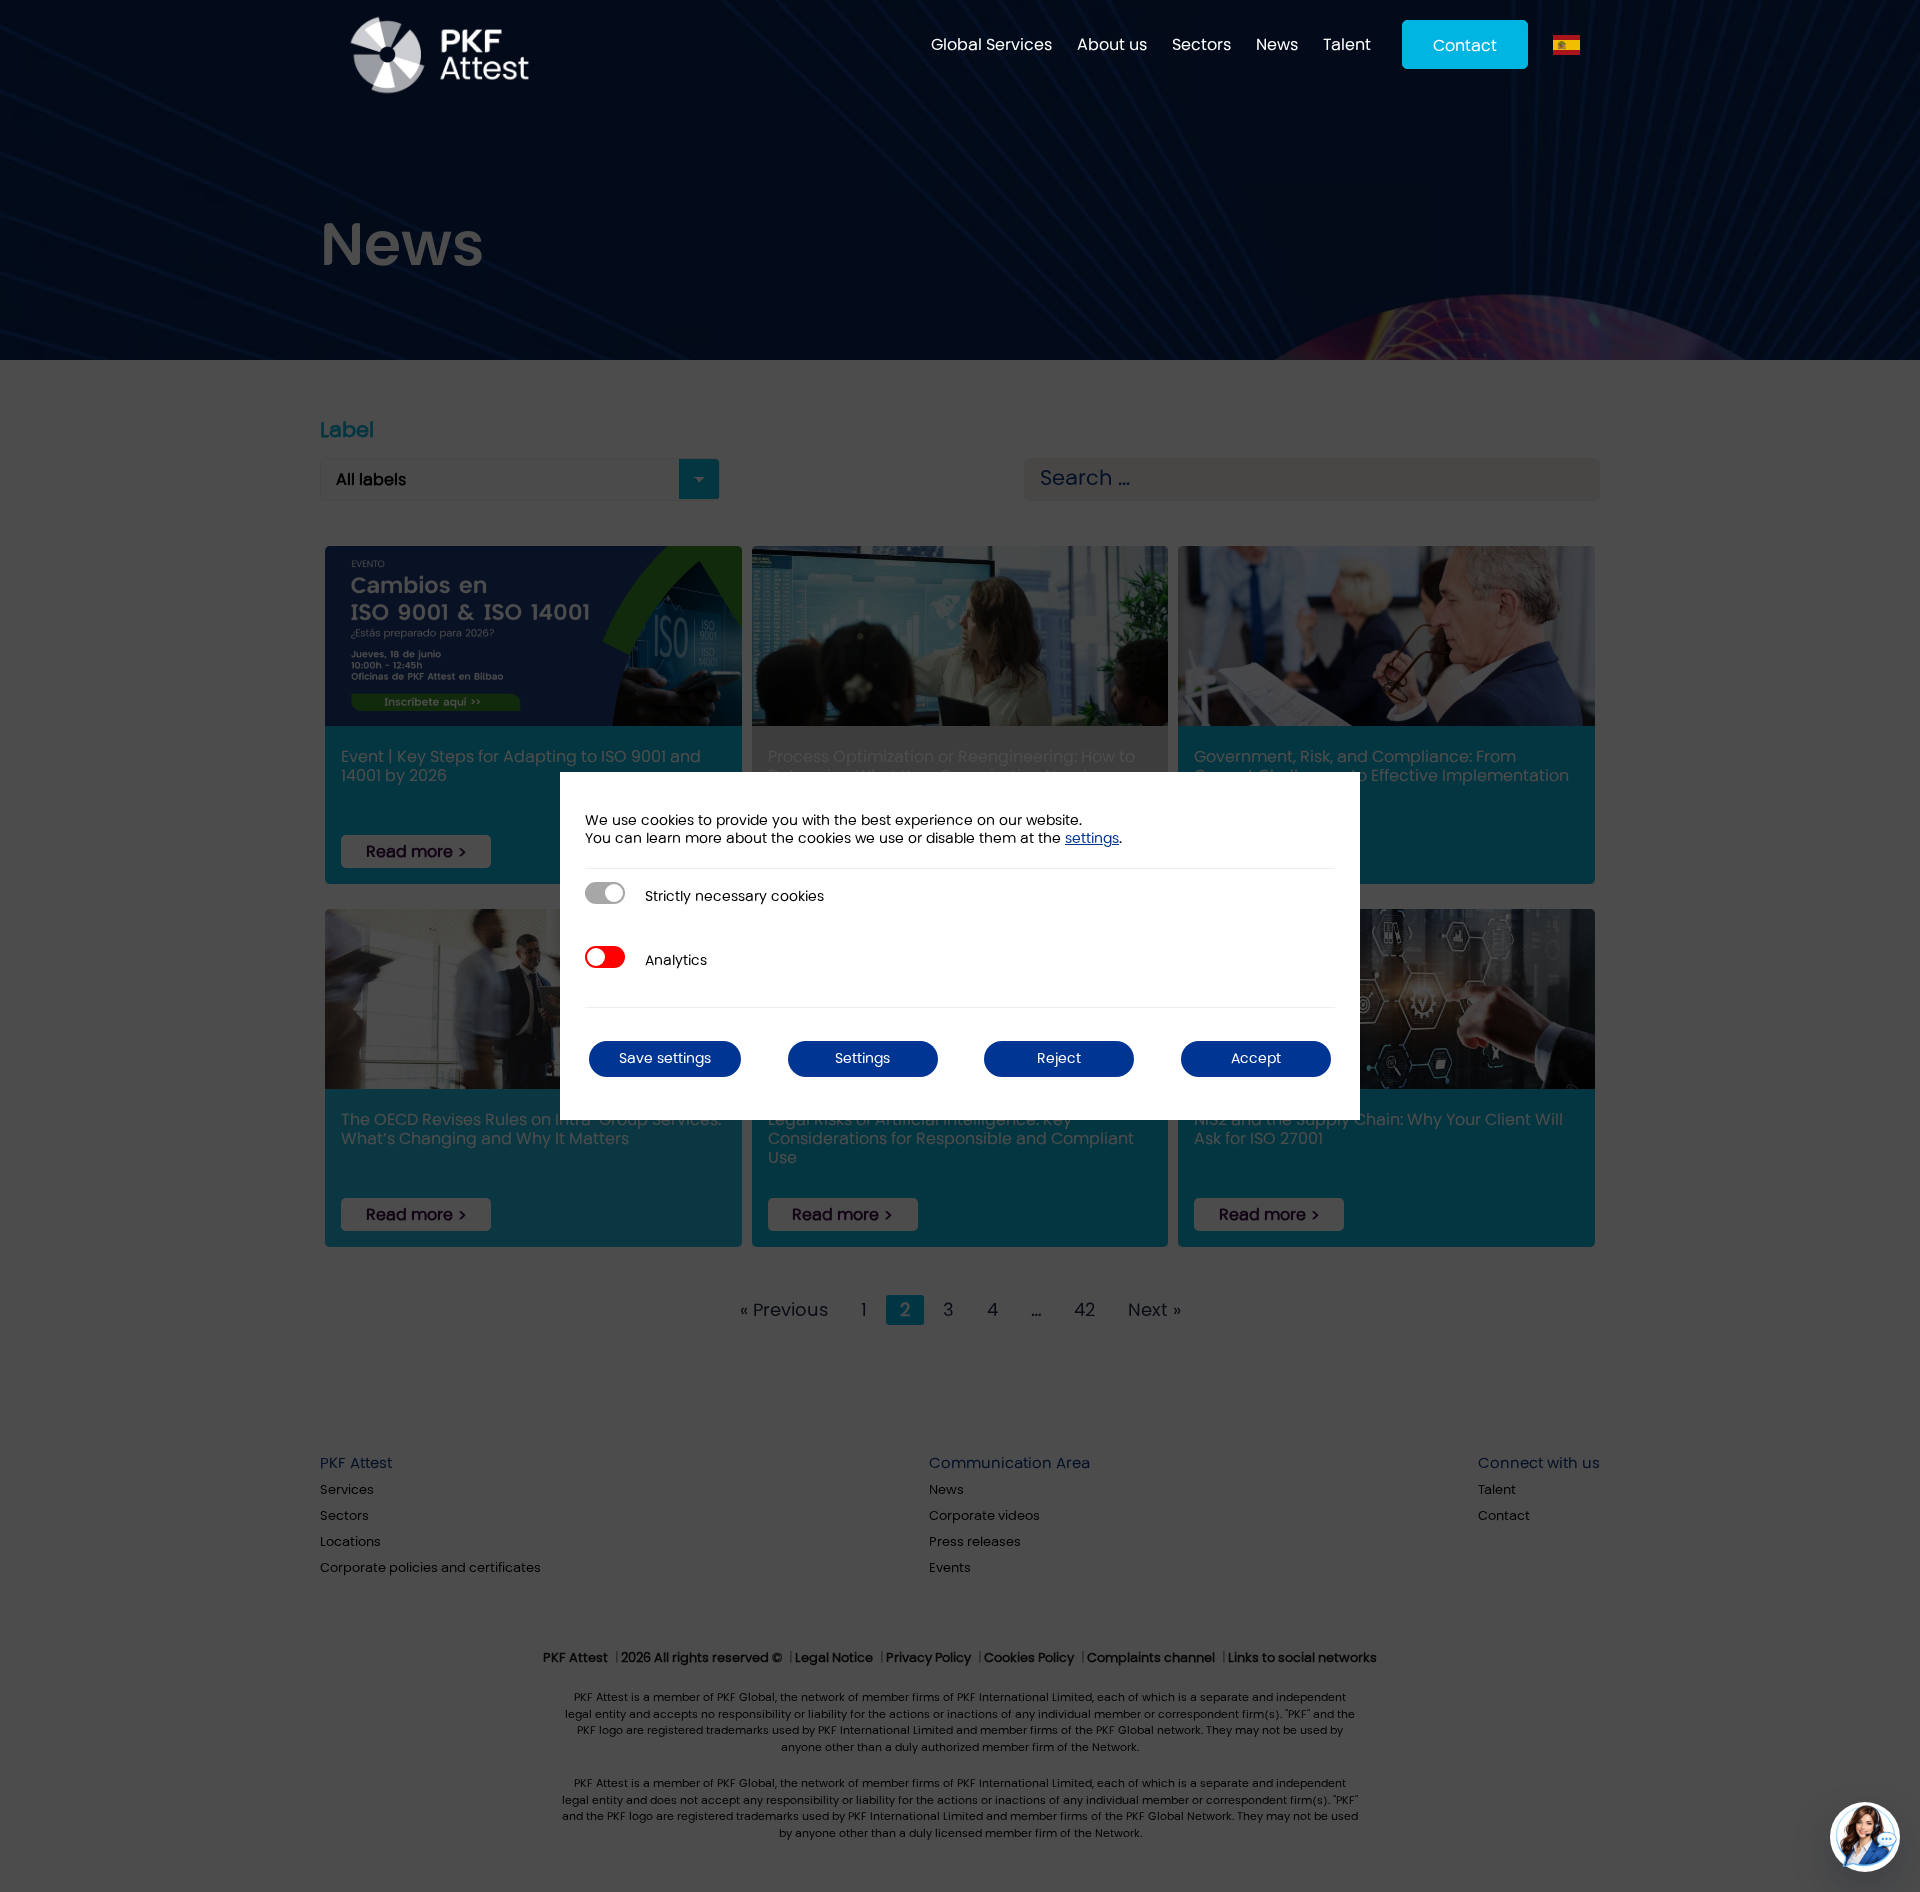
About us (1112, 44)
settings (1092, 838)
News (1277, 44)
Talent (1347, 44)
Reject (1059, 1058)
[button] (1865, 1837)
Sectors (1201, 44)
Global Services (991, 44)
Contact (1465, 45)
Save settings (665, 1058)
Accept (1256, 1058)
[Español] (1571, 44)
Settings (862, 1058)
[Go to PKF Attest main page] (439, 55)
